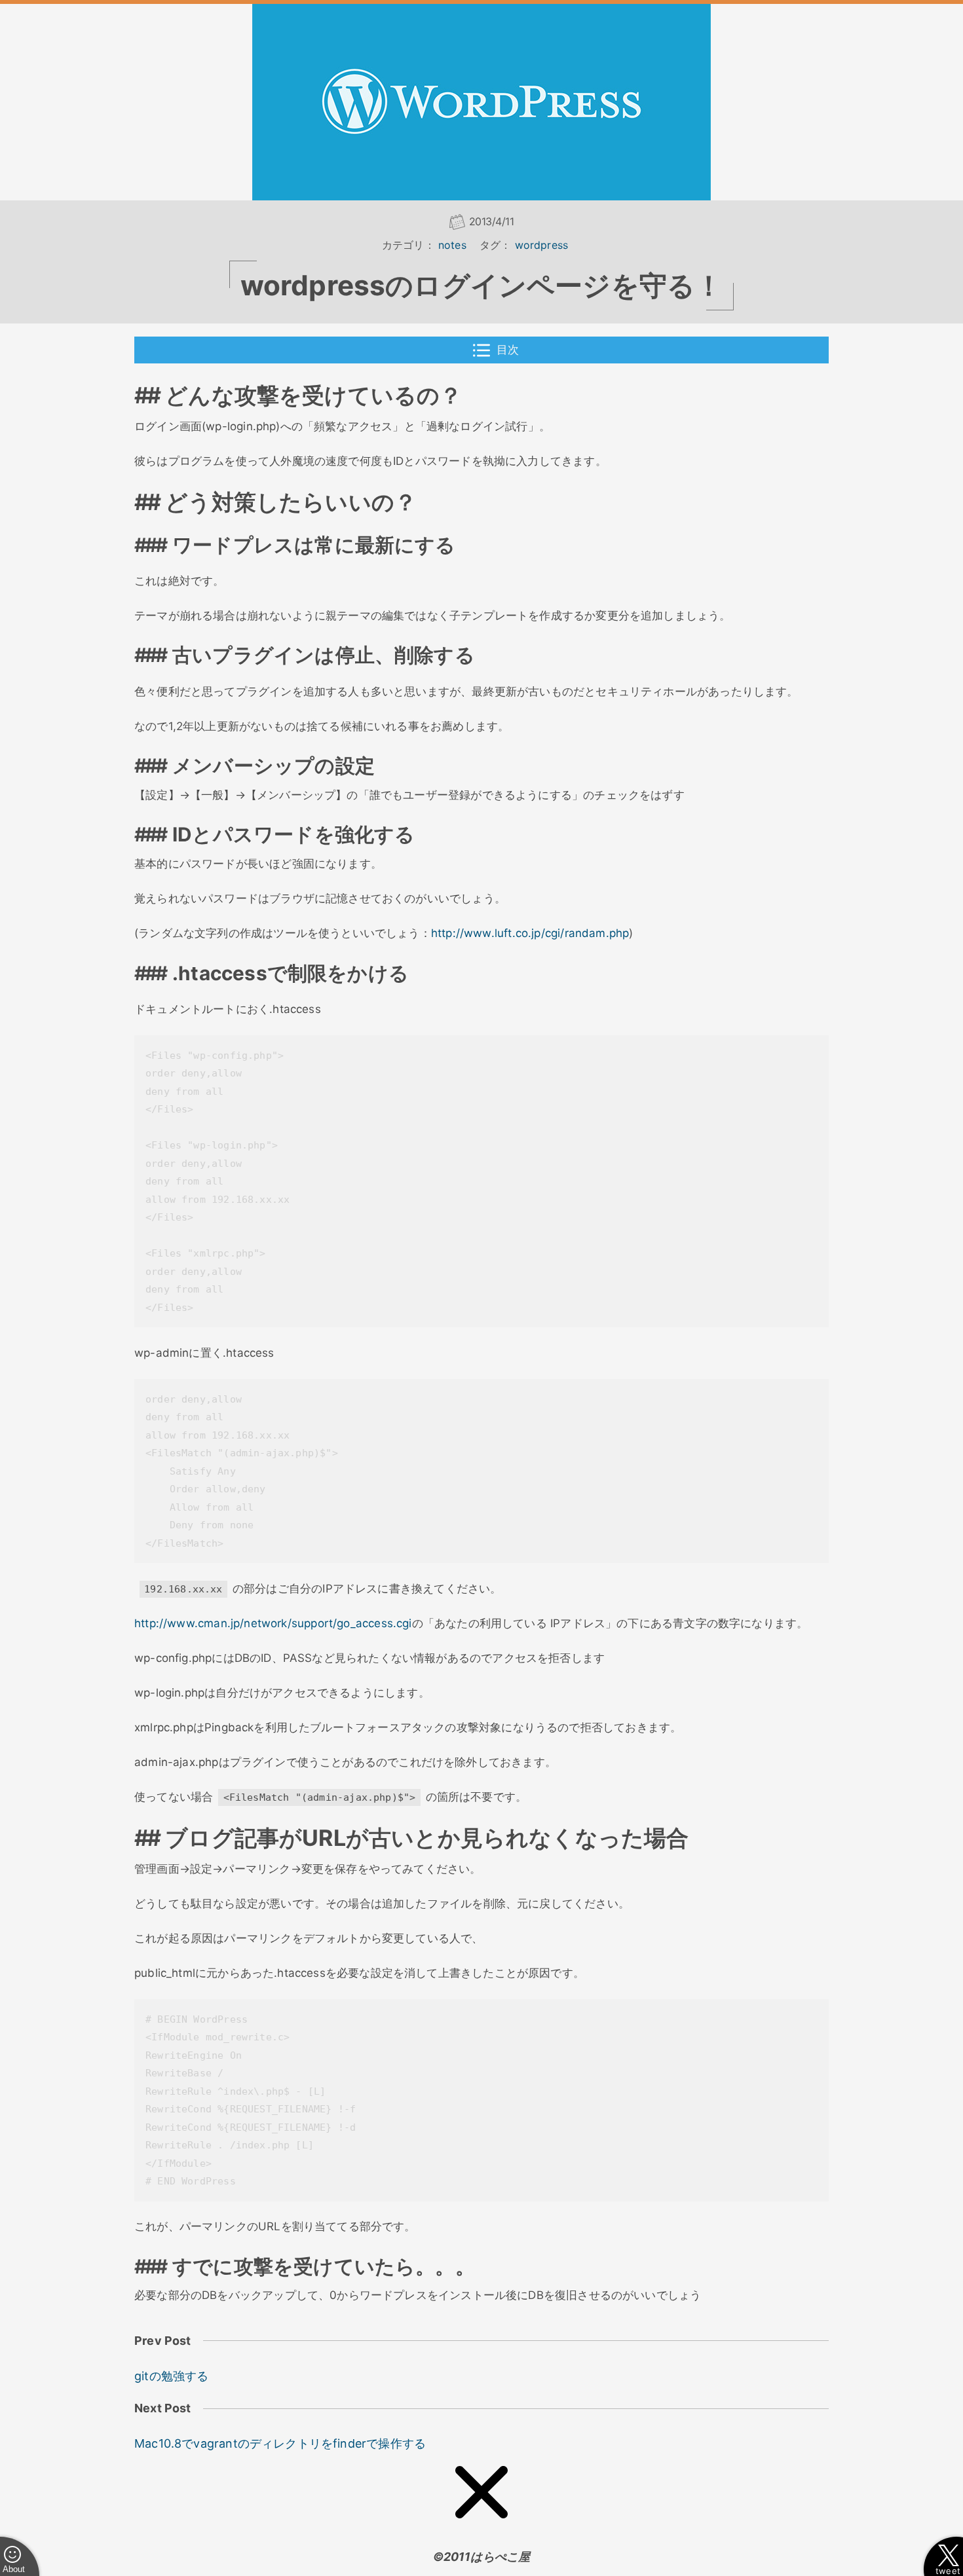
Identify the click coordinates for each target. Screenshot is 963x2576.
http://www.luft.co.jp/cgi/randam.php (530, 933)
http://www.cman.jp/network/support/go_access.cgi (273, 1623)
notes (452, 245)
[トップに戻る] (481, 2495)
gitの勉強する (171, 2376)
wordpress (542, 245)
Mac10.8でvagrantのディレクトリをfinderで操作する (280, 2443)
